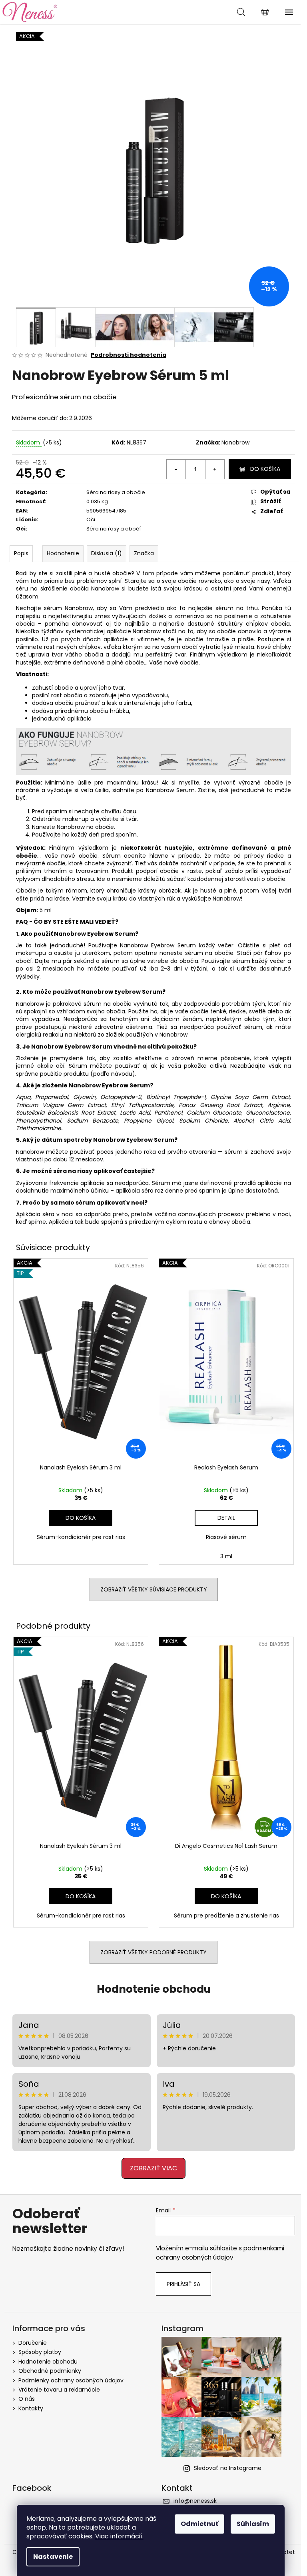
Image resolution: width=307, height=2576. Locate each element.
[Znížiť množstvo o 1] (176, 469)
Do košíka (265, 469)
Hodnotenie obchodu (154, 1989)
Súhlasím (253, 2524)
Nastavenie (53, 2557)
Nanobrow (235, 442)
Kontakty (31, 2408)
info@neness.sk (195, 2501)
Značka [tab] (144, 553)
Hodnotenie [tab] (63, 553)
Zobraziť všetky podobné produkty (153, 1952)
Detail (226, 1518)
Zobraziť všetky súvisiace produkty (154, 1589)
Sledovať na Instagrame (228, 2468)
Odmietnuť (199, 2524)
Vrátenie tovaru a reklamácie (59, 2390)
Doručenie (33, 2343)
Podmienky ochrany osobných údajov (71, 2380)
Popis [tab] (21, 553)
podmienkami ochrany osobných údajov (220, 2253)
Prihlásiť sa (183, 2284)
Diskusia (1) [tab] (107, 553)
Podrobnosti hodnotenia (129, 355)
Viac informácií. (119, 2536)
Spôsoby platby (40, 2352)
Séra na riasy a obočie (116, 492)
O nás (27, 2399)
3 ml (226, 1556)
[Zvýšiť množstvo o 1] (215, 469)
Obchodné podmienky (50, 2371)
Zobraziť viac (153, 2168)
